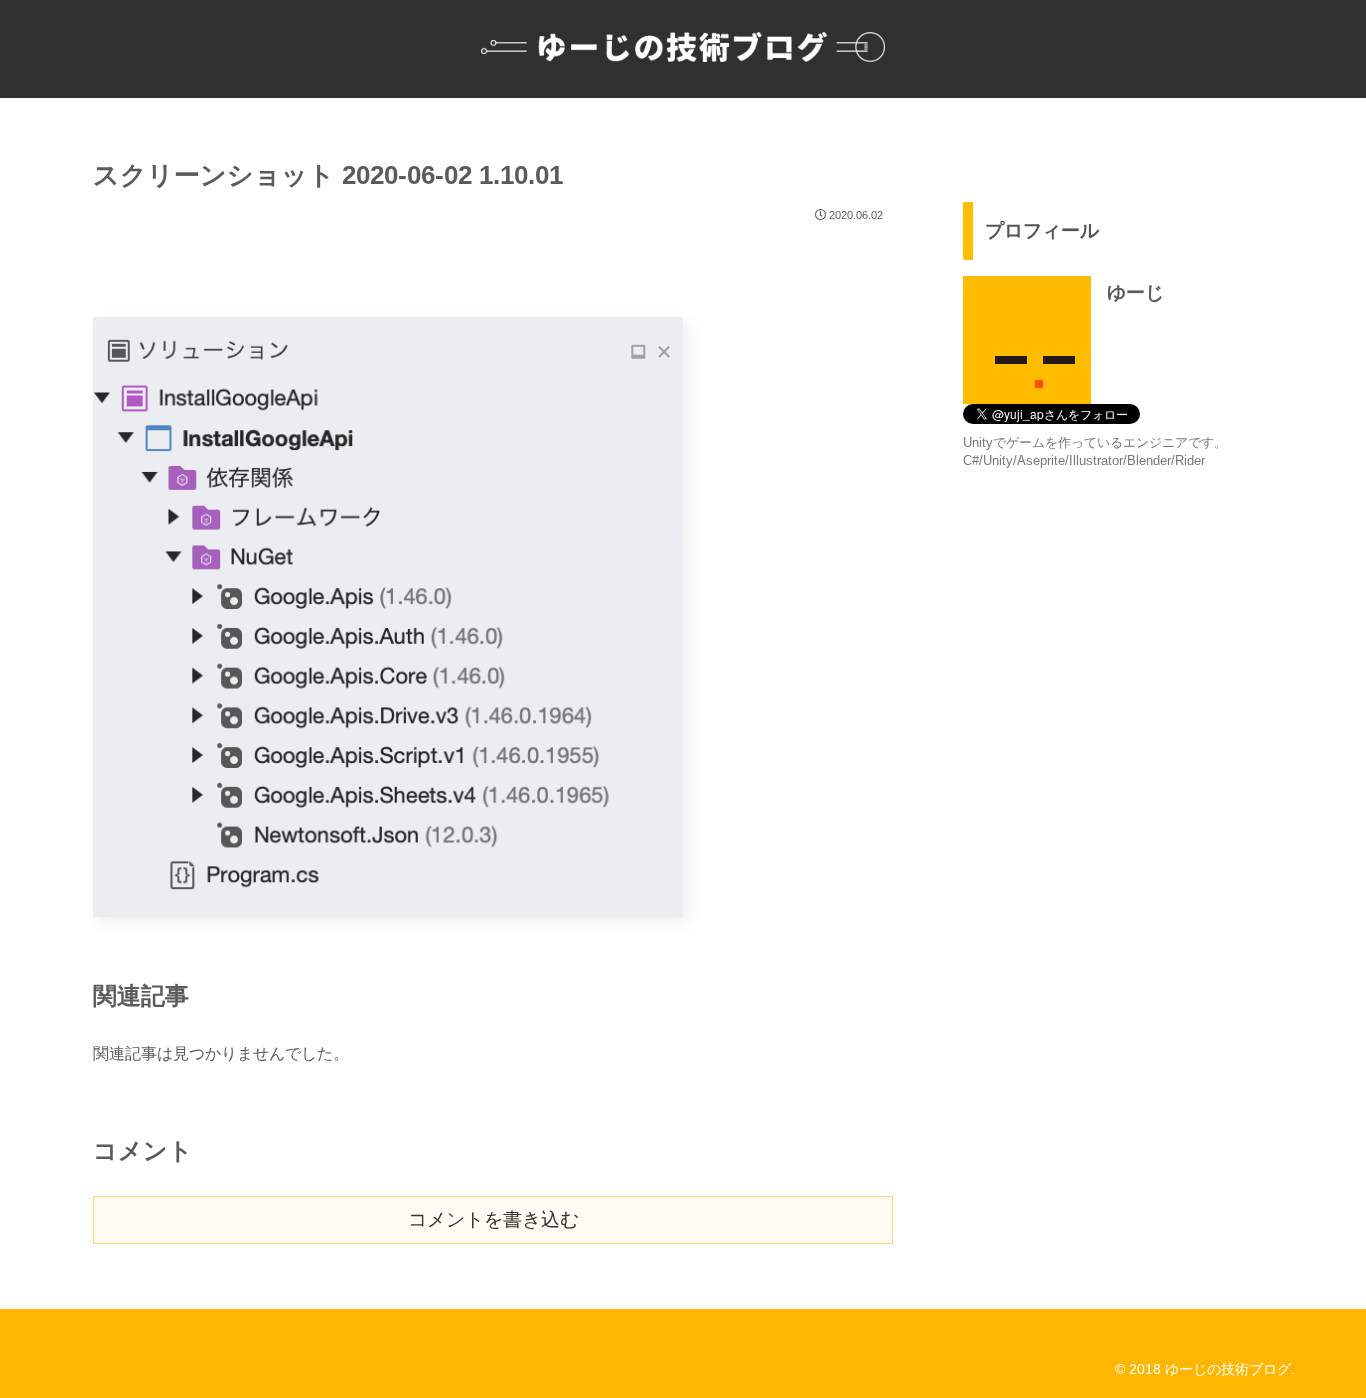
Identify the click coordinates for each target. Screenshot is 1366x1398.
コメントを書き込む (493, 1219)
